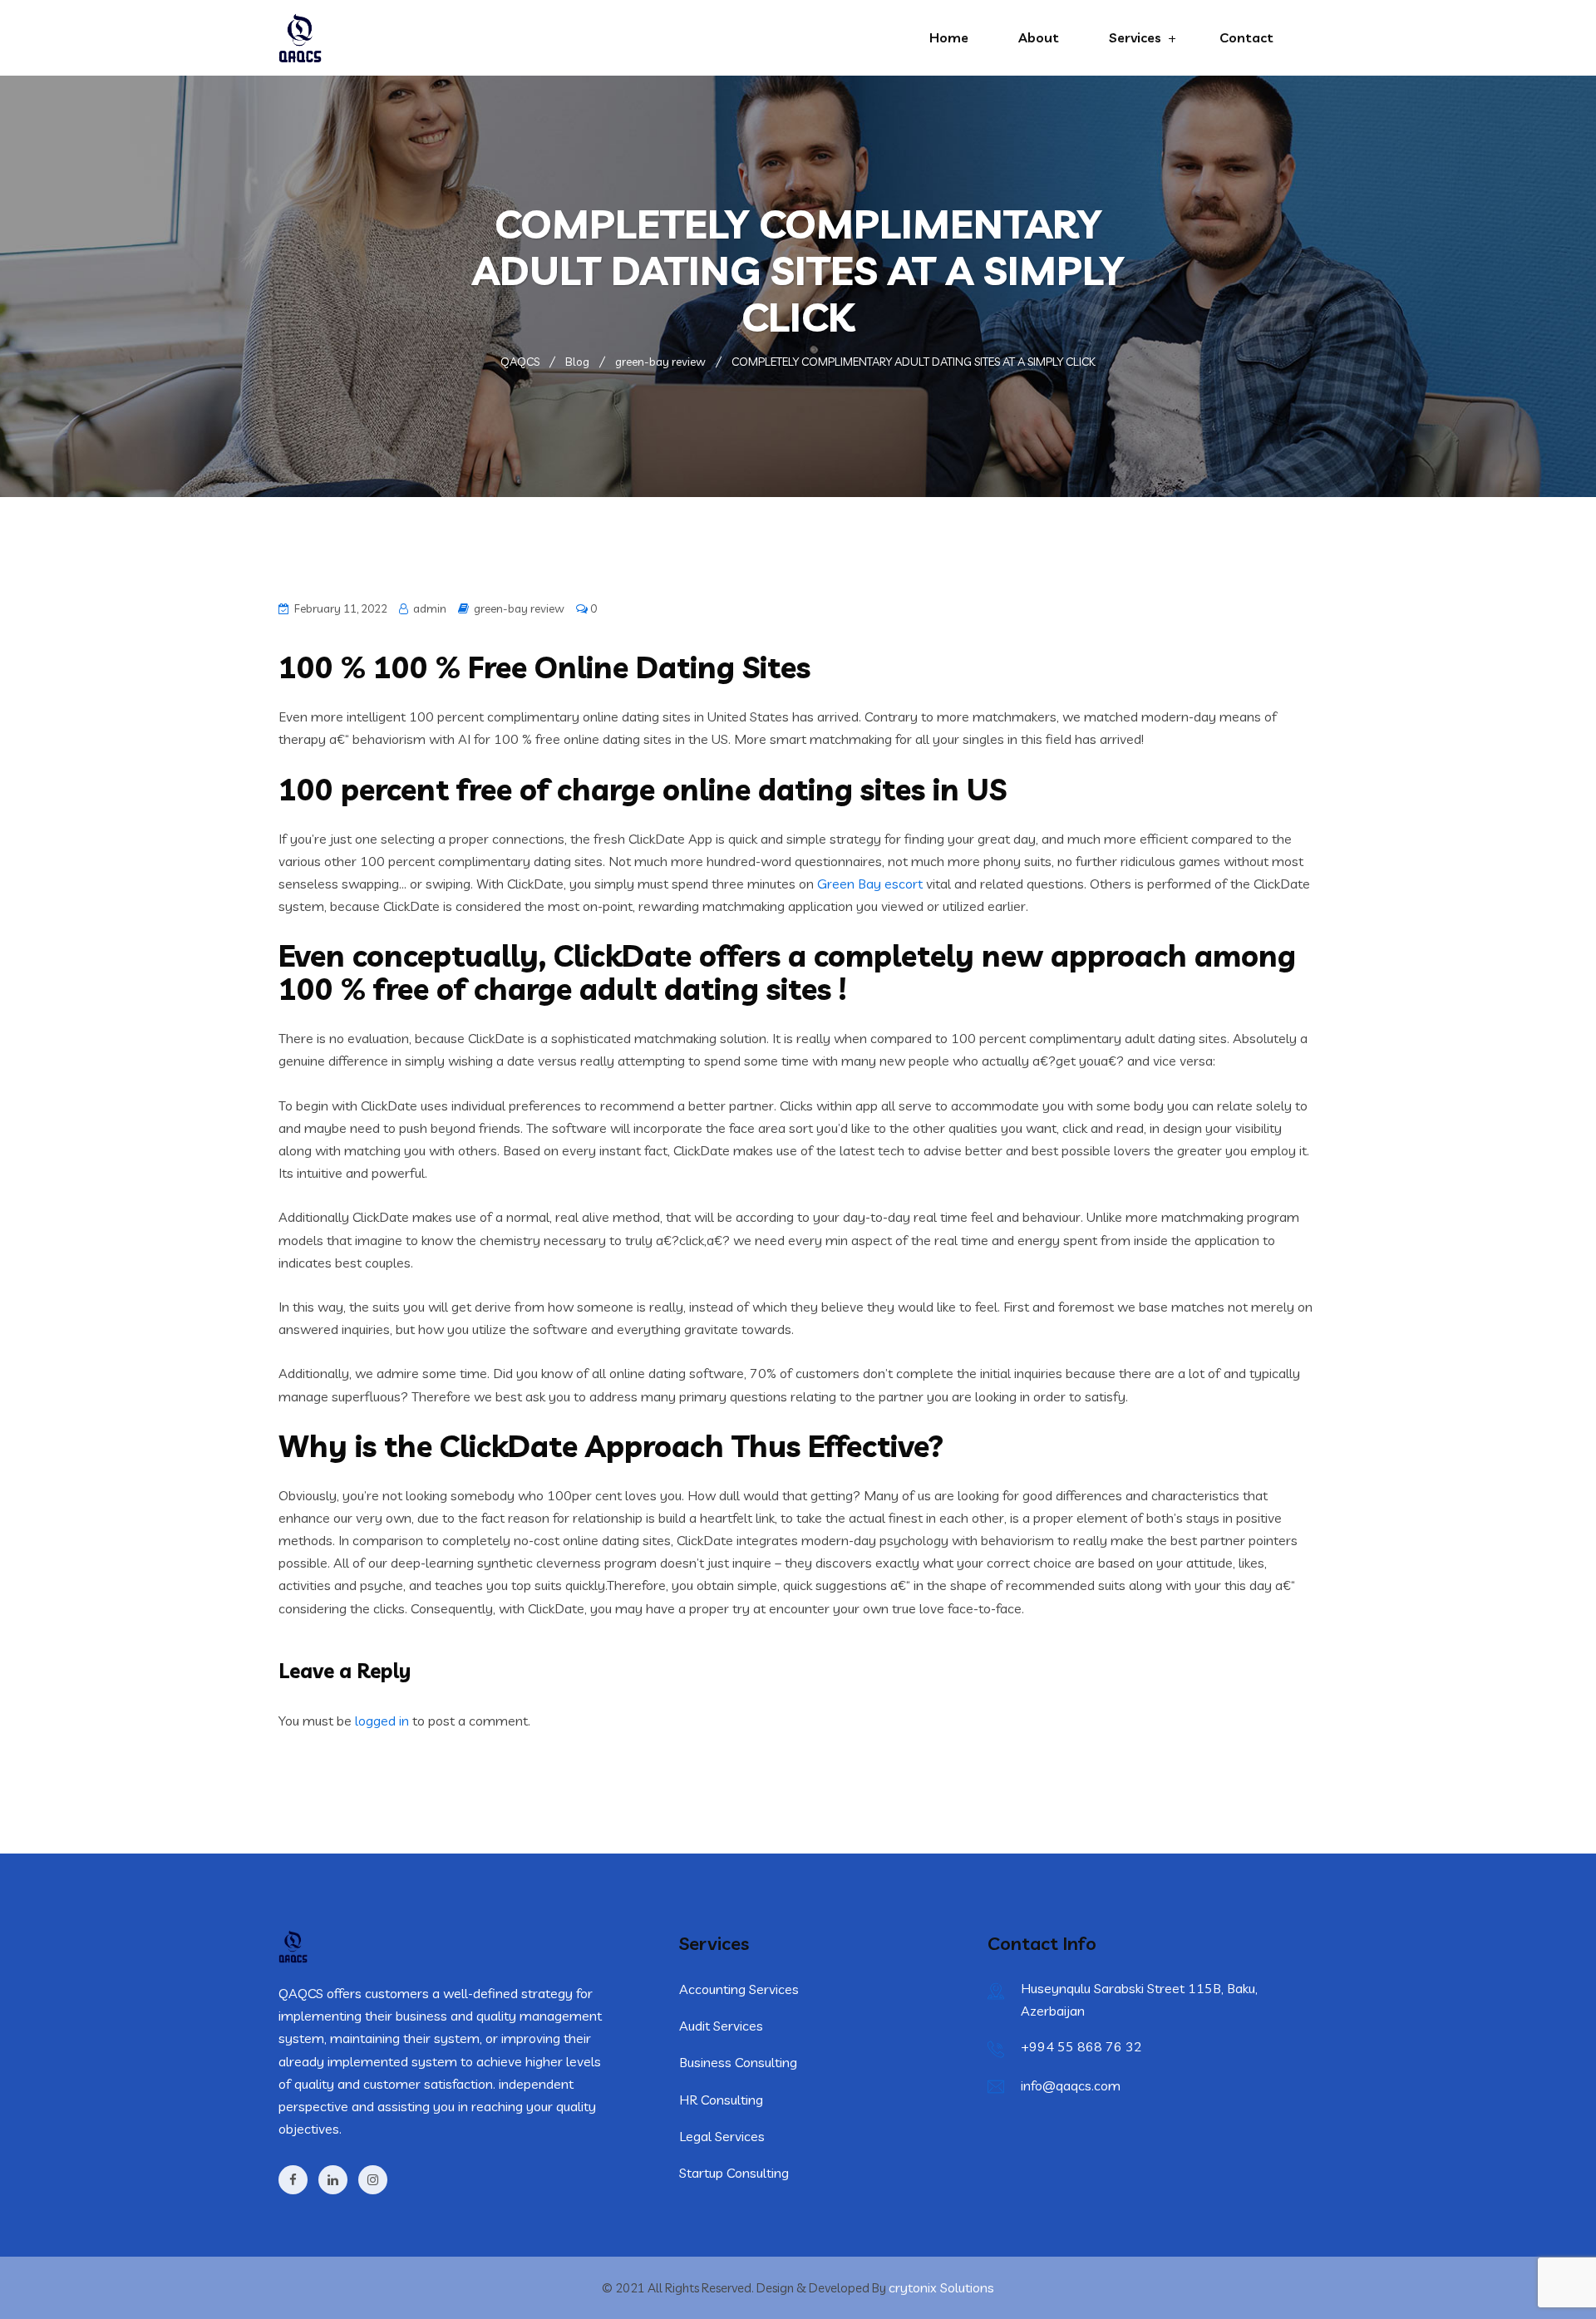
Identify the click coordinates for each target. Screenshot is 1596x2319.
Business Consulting (738, 2062)
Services (1135, 37)
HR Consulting (721, 2100)
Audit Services (721, 2026)
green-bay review (519, 608)
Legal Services (722, 2136)
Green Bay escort (870, 884)
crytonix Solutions (941, 2287)
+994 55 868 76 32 (1081, 2046)
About (1039, 37)
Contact (1246, 37)
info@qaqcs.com (1071, 2085)
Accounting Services (739, 1989)
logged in (382, 1721)
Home (949, 37)
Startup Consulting (734, 2173)
